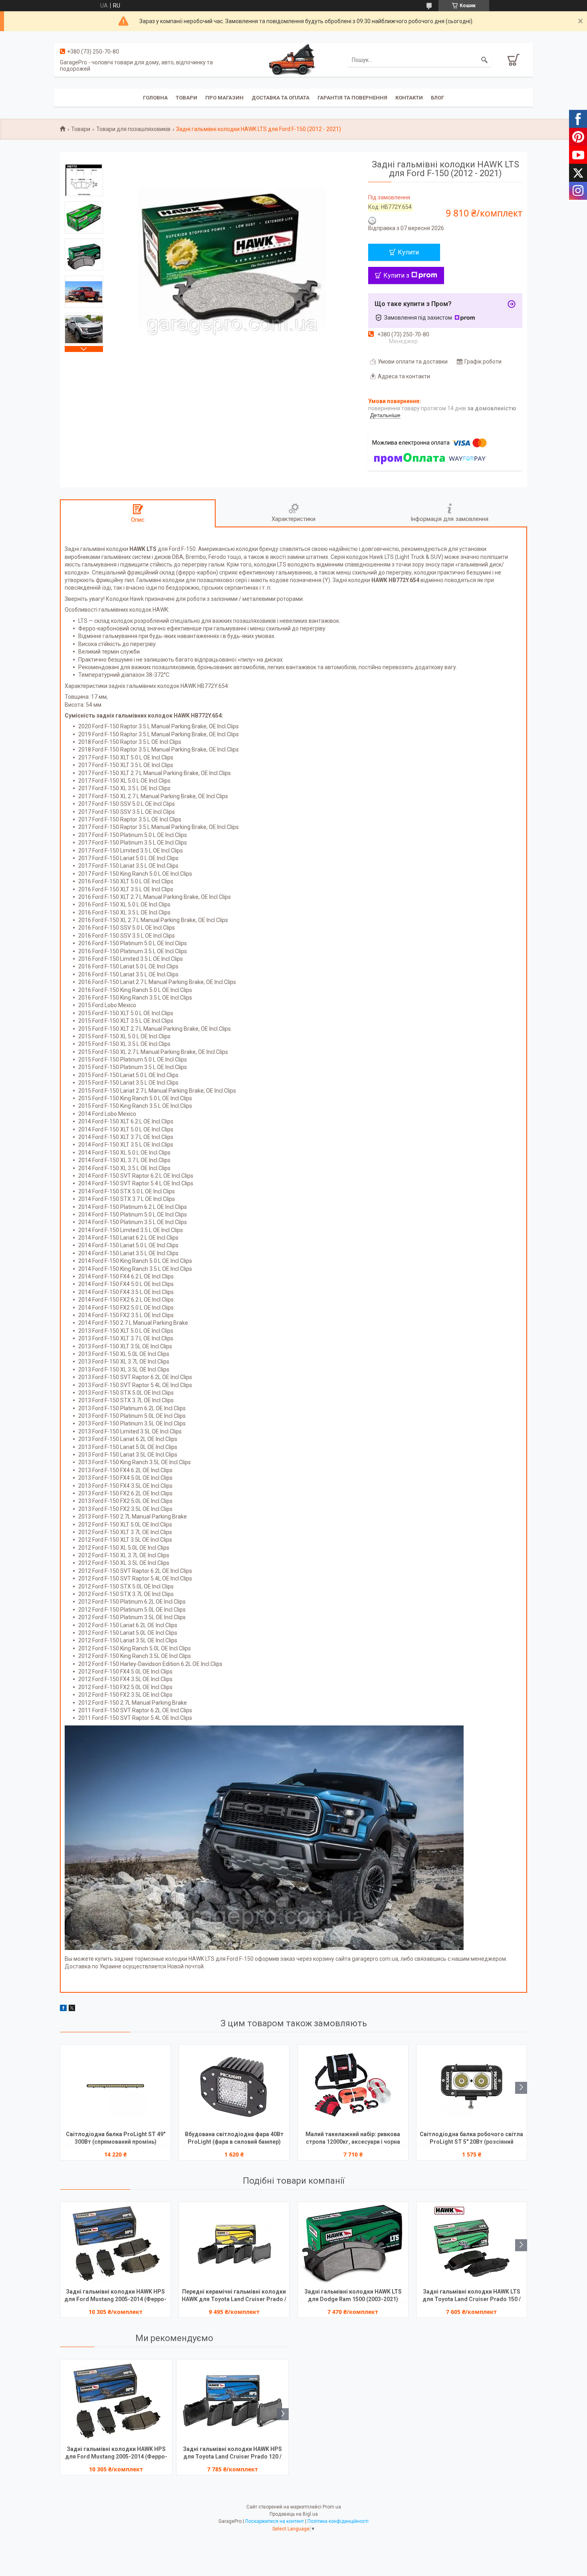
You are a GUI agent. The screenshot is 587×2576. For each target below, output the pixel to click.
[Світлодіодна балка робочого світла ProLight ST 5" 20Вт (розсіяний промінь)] (472, 2087)
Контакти (409, 98)
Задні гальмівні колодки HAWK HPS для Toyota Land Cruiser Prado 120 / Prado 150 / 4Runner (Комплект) (232, 2454)
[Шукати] (484, 60)
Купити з (396, 275)
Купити (408, 252)
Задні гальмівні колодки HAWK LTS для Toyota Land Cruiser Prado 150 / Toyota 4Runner (472, 2296)
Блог (437, 98)
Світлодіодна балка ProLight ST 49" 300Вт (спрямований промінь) (116, 2138)
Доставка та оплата (281, 98)
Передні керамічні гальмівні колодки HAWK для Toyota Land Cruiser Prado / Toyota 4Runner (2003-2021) (234, 2296)
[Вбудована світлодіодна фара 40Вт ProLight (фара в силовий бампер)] (234, 2087)
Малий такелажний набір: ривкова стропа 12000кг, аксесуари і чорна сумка (353, 2139)
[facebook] (63, 2009)
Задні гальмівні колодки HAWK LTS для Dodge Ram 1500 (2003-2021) (353, 2295)
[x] (72, 2009)
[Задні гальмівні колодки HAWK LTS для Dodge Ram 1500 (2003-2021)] (353, 2244)
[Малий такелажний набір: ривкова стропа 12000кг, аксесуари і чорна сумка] (353, 2087)
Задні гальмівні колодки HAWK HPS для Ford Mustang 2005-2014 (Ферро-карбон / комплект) (115, 2296)
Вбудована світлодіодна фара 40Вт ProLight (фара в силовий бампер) (234, 2138)
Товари (186, 98)
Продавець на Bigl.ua (294, 2514)
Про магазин (224, 98)
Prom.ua (332, 2507)
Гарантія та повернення (352, 98)
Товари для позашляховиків (133, 129)
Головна (155, 98)
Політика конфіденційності (338, 2521)
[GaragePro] (293, 60)
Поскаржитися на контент (275, 2521)
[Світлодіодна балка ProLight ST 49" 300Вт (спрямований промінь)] (115, 2087)
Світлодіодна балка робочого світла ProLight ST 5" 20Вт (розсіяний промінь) (471, 2139)
